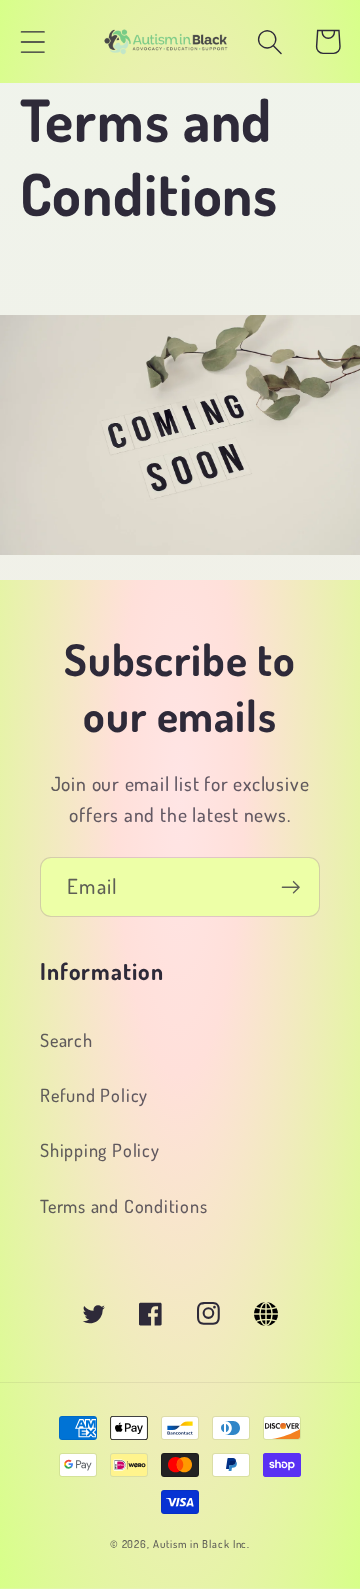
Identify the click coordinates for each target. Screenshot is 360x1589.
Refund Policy (94, 1094)
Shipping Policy (100, 1149)
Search (66, 1039)
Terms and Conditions (124, 1205)
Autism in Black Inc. (201, 1544)
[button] (32, 41)
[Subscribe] (290, 887)
